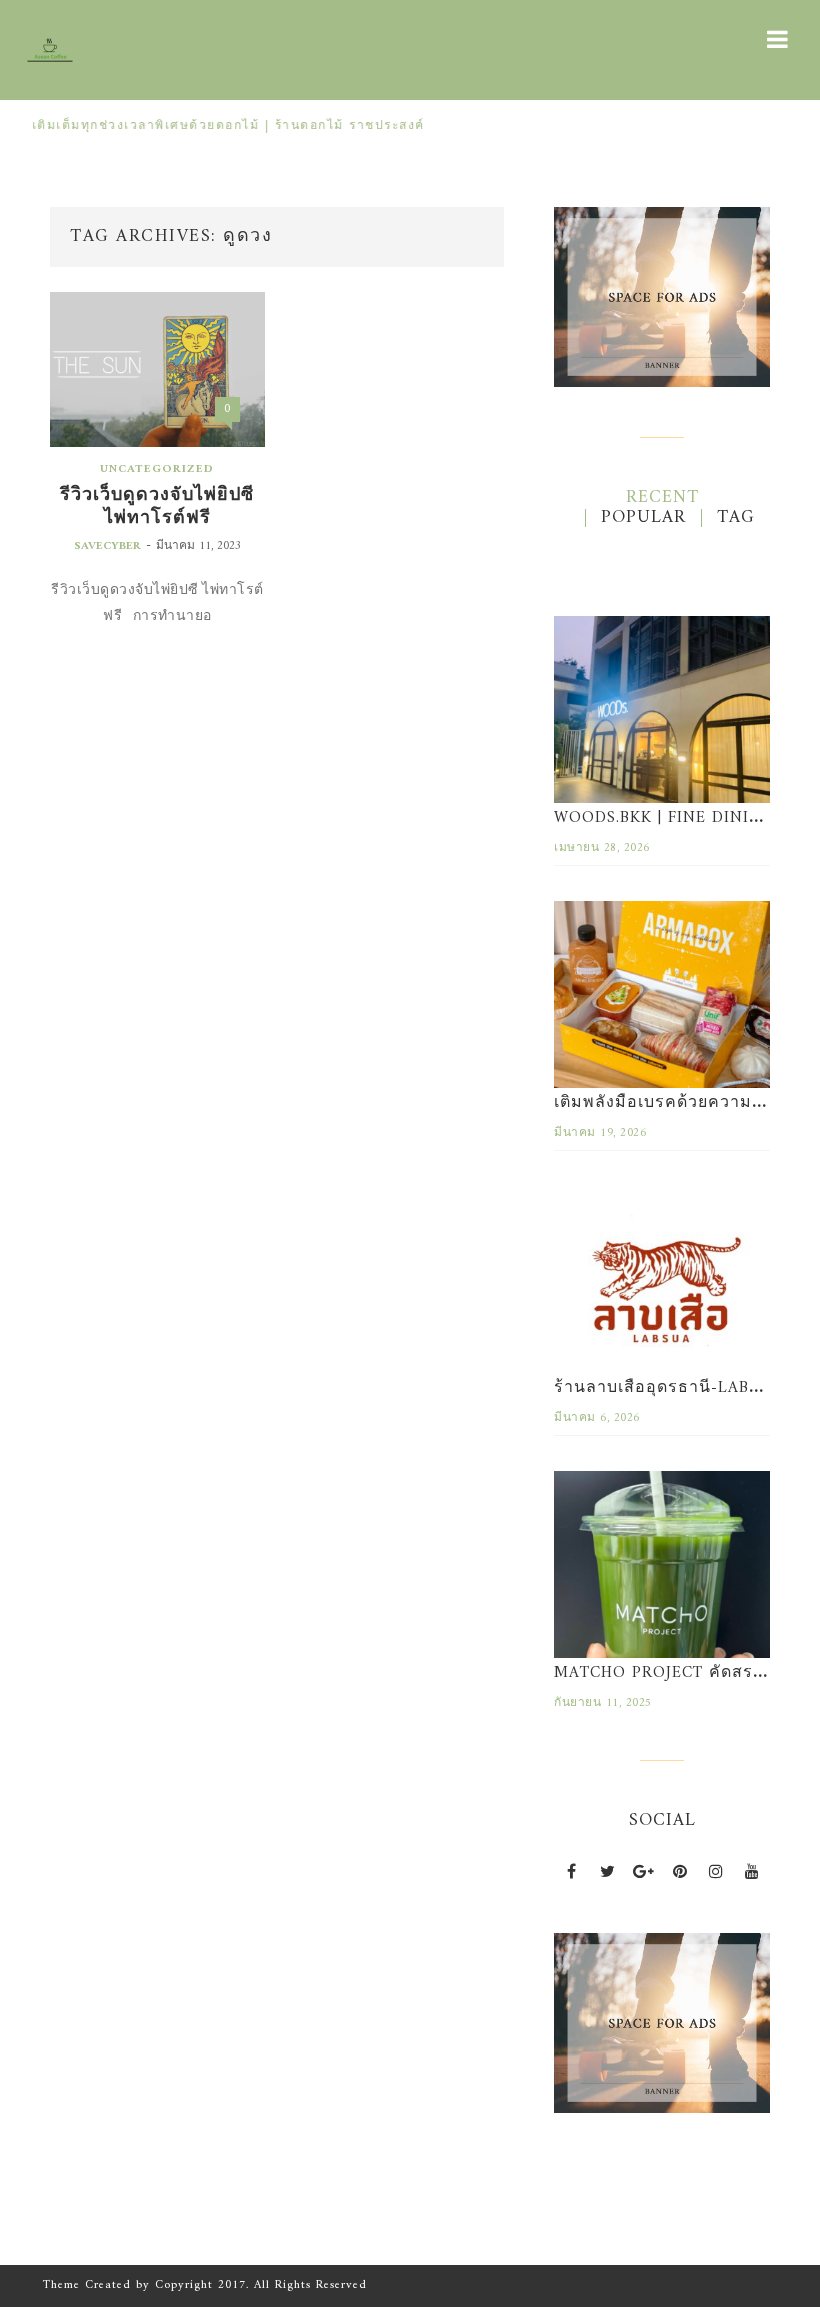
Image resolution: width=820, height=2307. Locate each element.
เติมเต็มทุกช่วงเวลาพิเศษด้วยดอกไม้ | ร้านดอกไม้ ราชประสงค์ (221, 126)
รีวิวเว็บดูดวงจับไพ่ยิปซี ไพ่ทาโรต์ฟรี (157, 507)
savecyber (107, 546)
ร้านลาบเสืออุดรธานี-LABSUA (668, 1388)
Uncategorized (157, 469)
